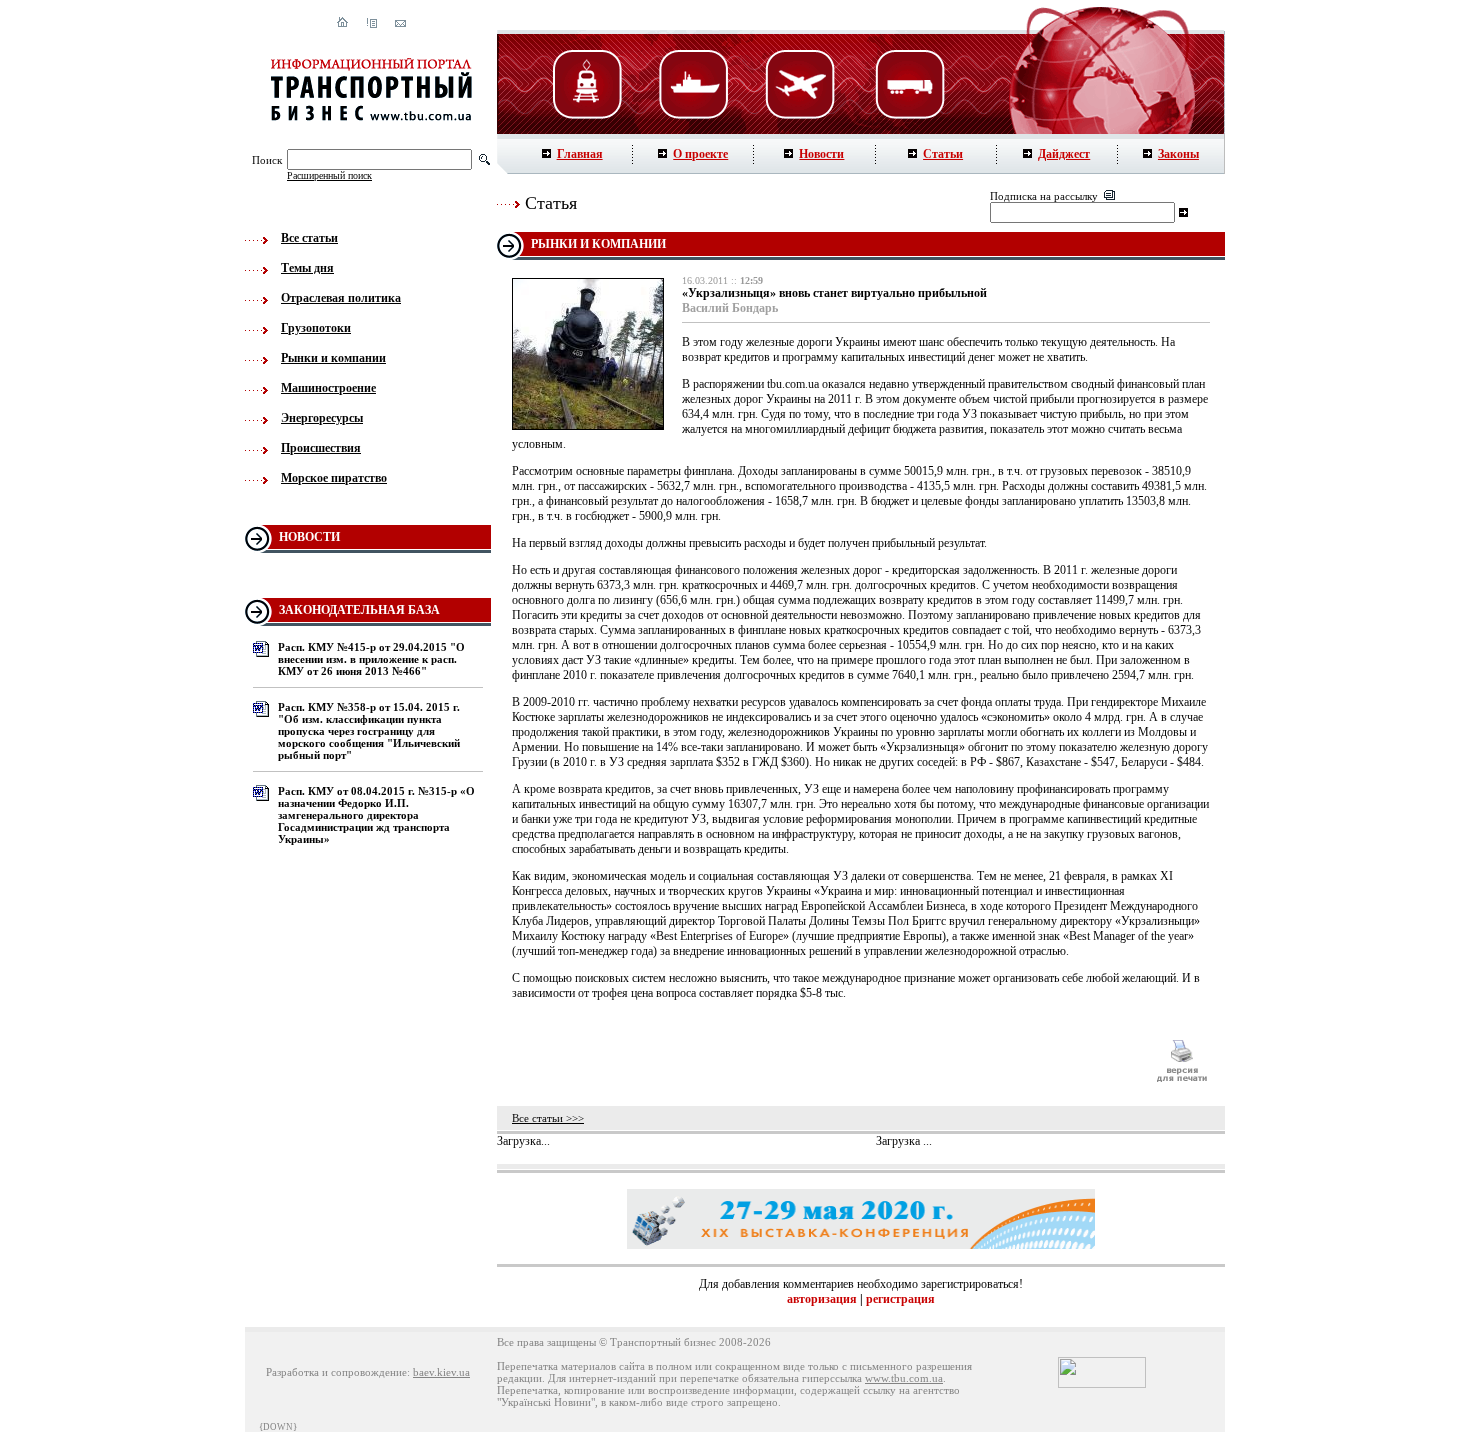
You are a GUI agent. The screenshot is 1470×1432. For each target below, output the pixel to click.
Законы (1178, 154)
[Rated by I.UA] (1102, 1384)
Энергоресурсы (322, 418)
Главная (580, 154)
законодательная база (359, 610)
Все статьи (309, 238)
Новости (821, 154)
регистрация (900, 1299)
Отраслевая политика (341, 298)
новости (309, 537)
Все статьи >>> (548, 1118)
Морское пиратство (334, 478)
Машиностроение (328, 388)
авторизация (822, 1299)
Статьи (943, 154)
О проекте (700, 154)
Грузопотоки (316, 328)
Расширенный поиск (329, 175)
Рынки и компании (333, 358)
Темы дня (307, 268)
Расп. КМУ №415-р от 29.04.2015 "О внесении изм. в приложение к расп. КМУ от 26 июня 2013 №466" (371, 659)
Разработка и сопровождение (336, 1372)
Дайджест (1064, 154)
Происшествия (321, 448)
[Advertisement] (824, 1061)
